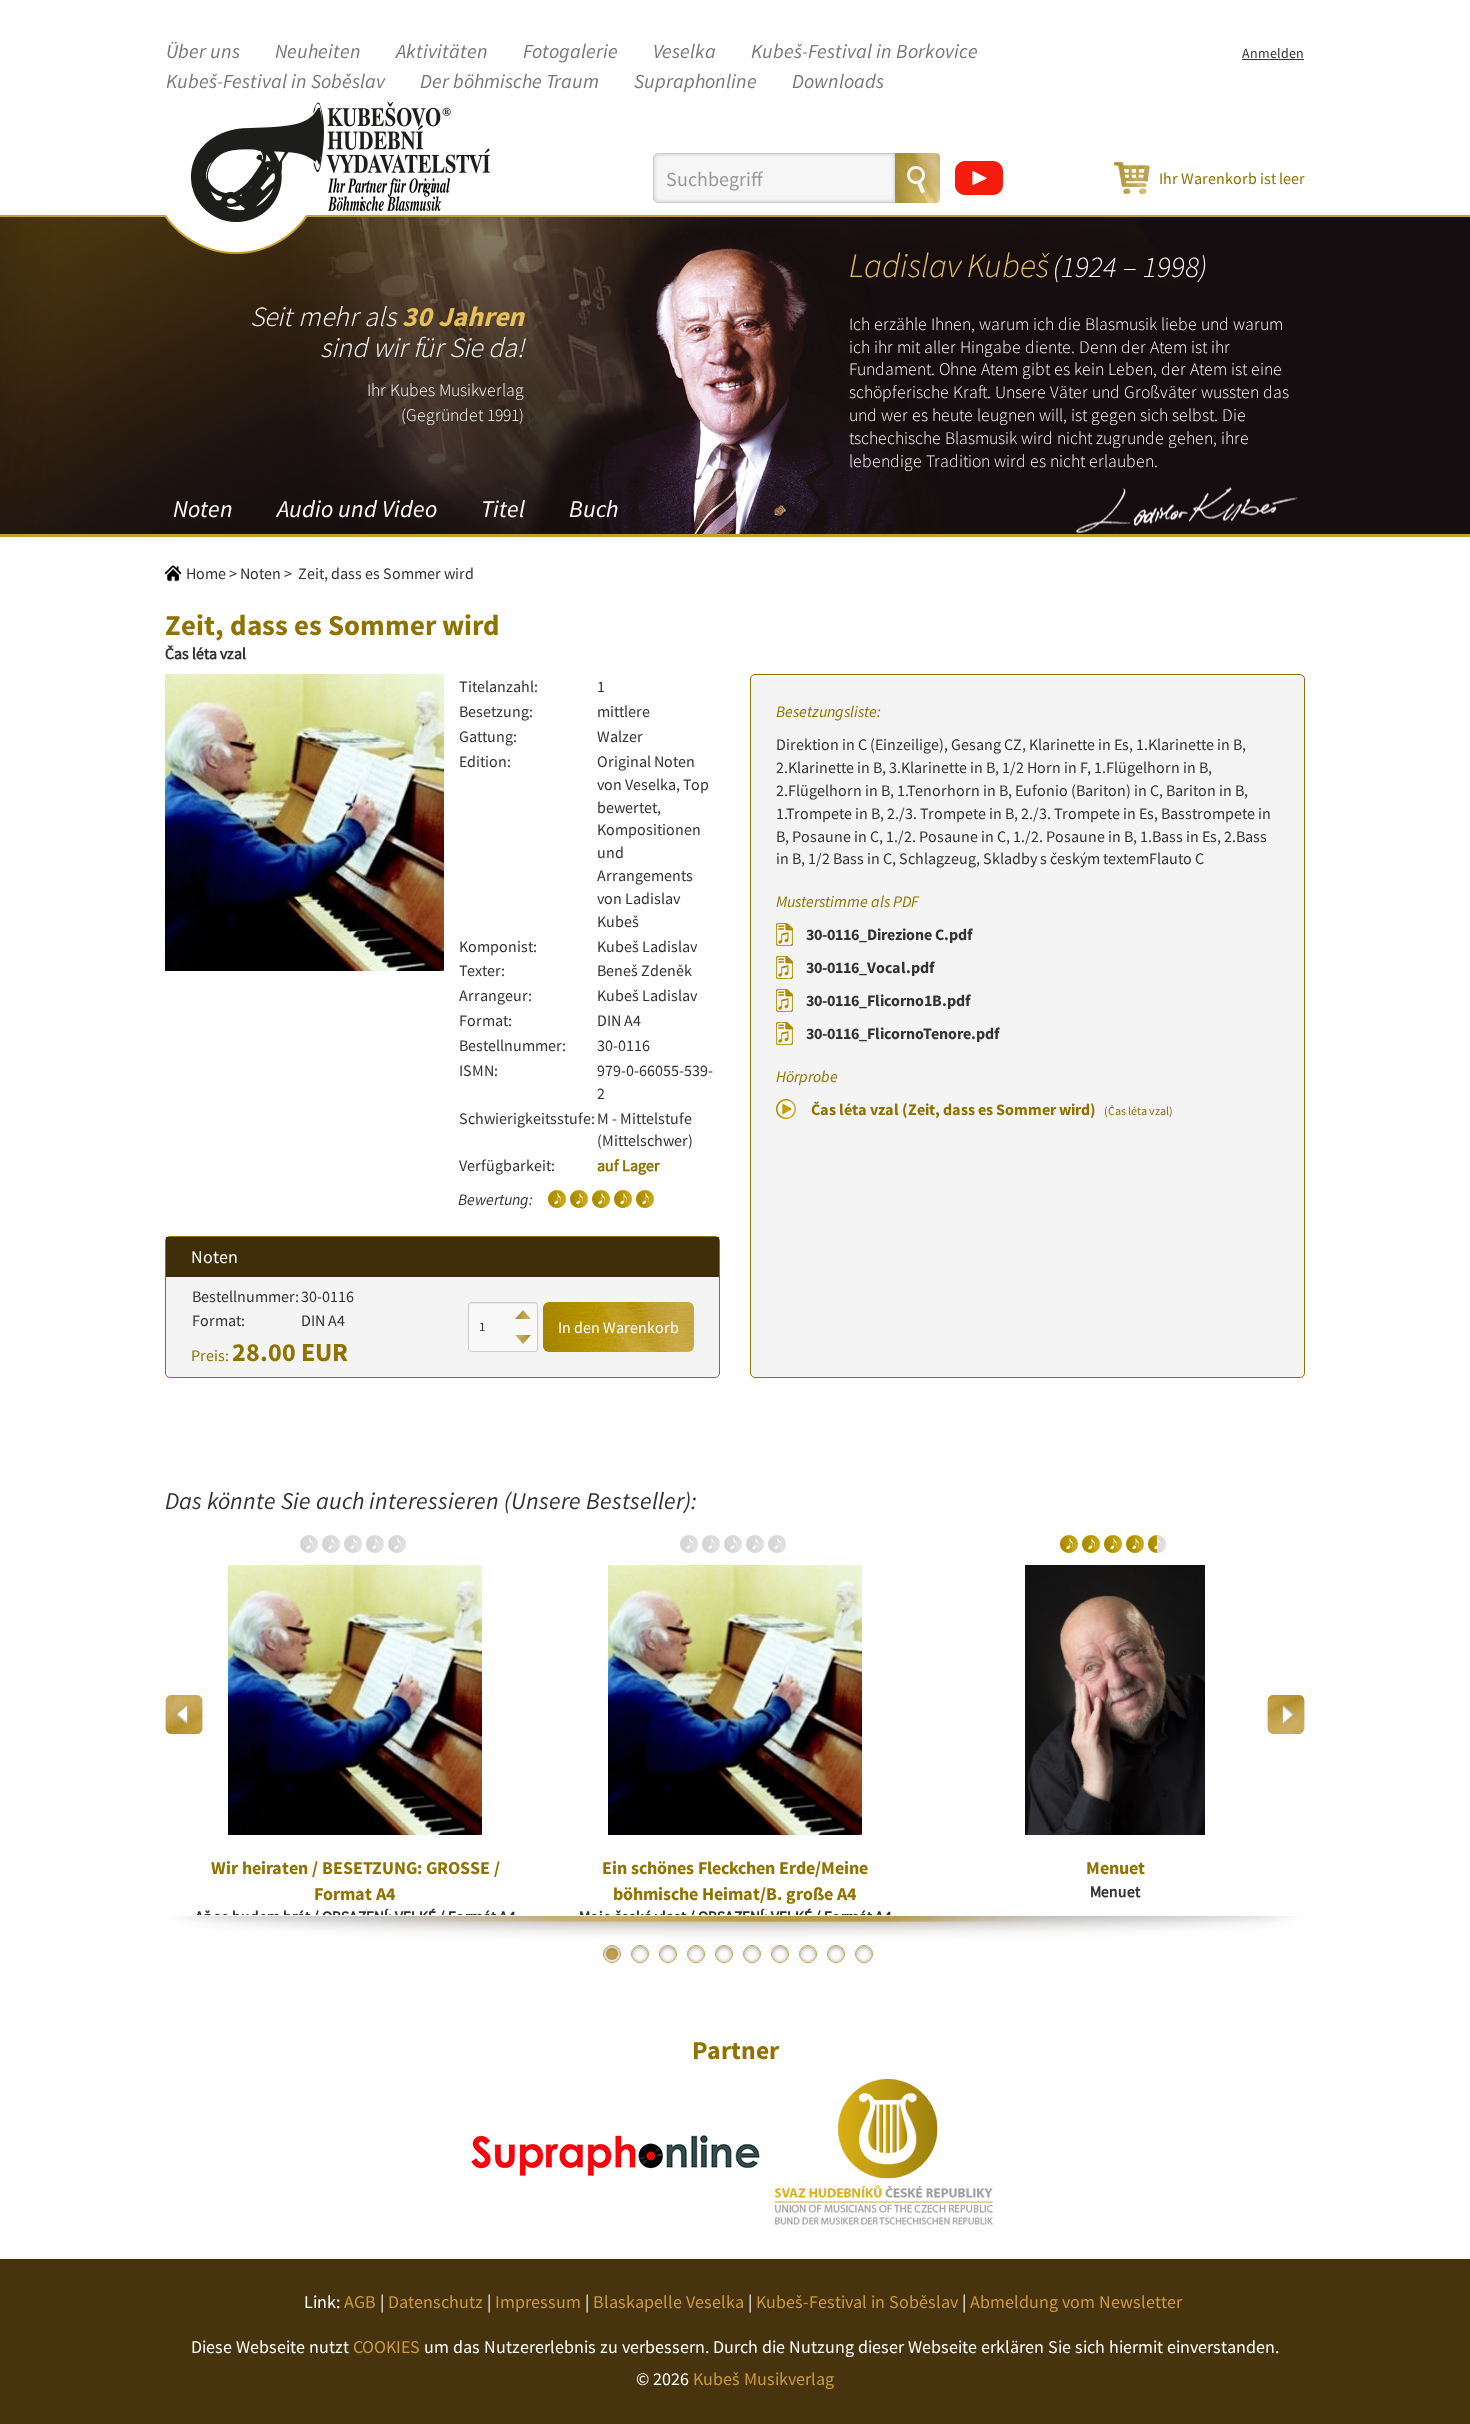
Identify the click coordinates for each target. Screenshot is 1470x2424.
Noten (203, 508)
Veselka (684, 52)
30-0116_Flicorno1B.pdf (888, 1000)
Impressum (538, 2301)
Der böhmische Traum (509, 82)
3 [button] (668, 1954)
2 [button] (640, 1954)
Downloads (838, 82)
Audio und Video (357, 508)
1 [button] (612, 1954)
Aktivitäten (442, 52)
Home (206, 573)
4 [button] (696, 1954)
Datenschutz (435, 2301)
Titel (503, 508)
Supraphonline (695, 82)
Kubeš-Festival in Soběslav (275, 82)
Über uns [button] (203, 52)
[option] (355, 1715)
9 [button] (836, 1954)
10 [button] (864, 1954)
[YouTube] (979, 178)
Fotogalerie (570, 52)
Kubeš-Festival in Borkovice (864, 52)
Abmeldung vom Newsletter (1076, 2301)
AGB (360, 2301)
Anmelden (1273, 53)
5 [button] (724, 1954)
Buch (593, 508)
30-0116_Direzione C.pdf (889, 934)
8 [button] (808, 1954)
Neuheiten (318, 52)
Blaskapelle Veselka (668, 2301)
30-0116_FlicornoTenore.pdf (902, 1033)
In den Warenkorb (618, 1327)
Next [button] (1285, 1714)
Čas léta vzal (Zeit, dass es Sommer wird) (992, 1109)
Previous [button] (184, 1714)
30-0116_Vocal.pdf (870, 967)
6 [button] (752, 1954)
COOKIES (386, 2346)
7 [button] (780, 1954)
